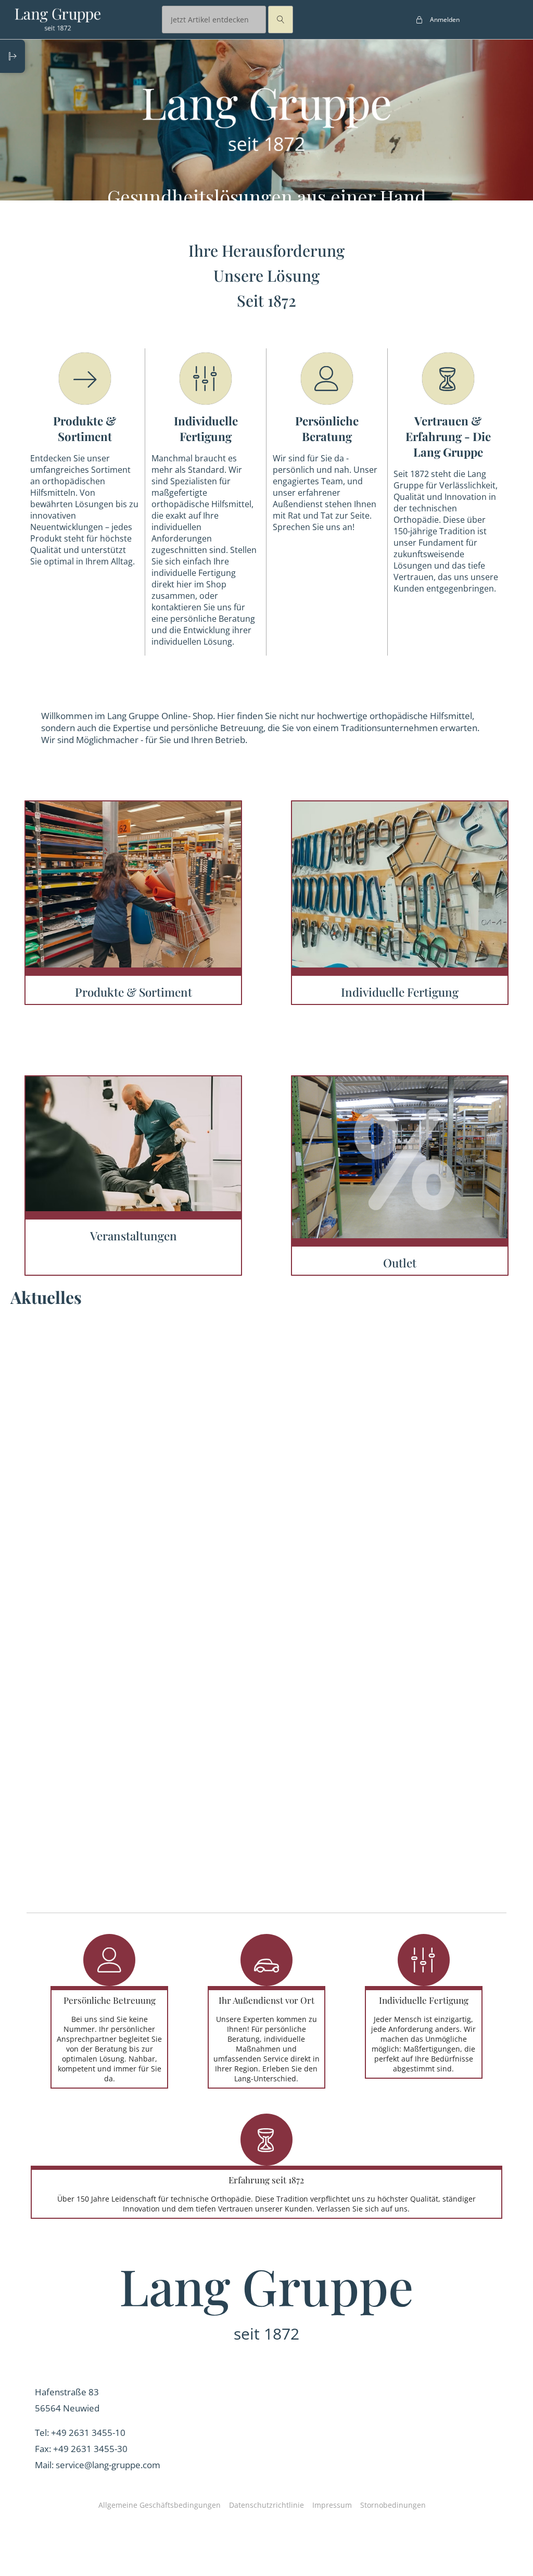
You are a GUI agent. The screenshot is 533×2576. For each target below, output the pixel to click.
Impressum (332, 2505)
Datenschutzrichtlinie (266, 2505)
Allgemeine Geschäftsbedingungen (160, 2505)
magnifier (281, 20)
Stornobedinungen (393, 2505)
